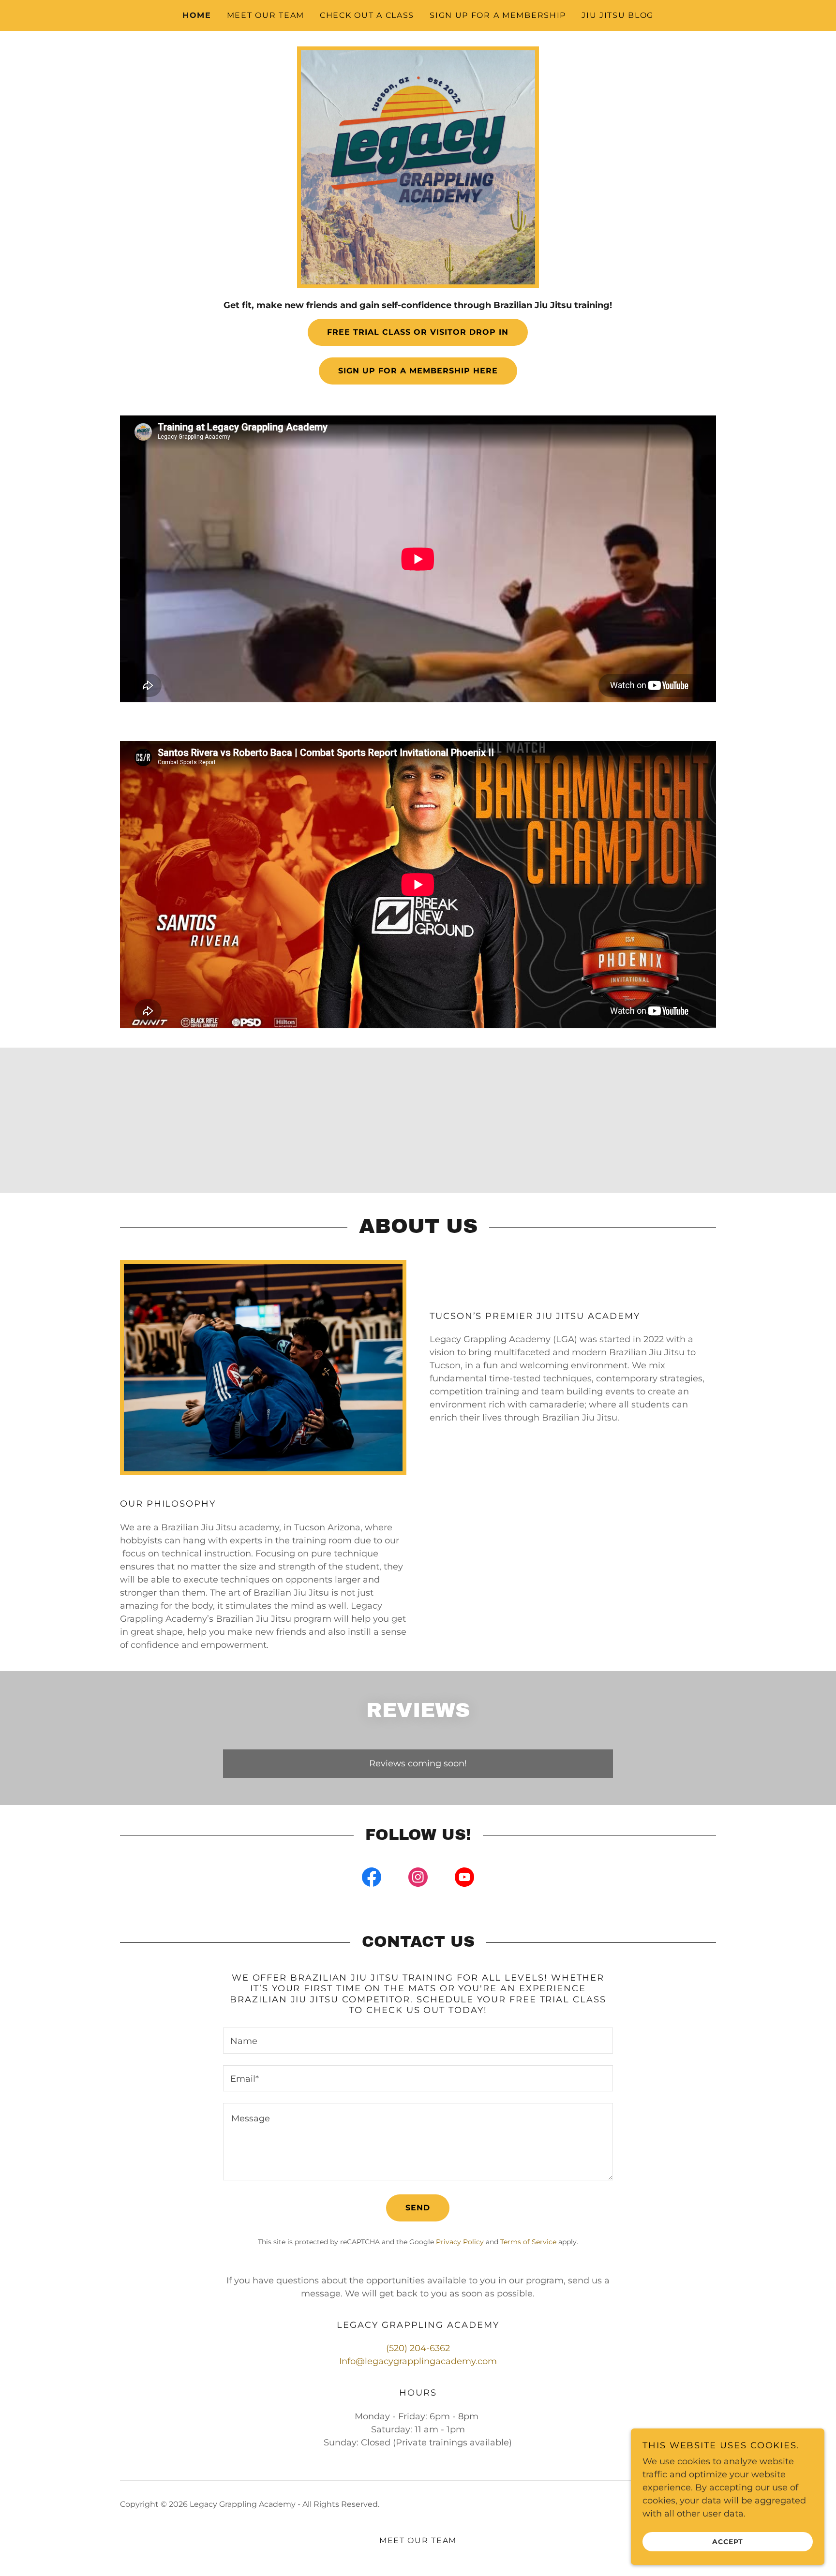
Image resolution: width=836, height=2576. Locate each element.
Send (418, 2208)
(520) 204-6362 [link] (418, 2348)
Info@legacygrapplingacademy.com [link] (418, 2361)
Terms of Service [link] (528, 2242)
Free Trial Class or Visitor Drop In (418, 332)
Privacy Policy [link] (460, 2242)
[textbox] (418, 2041)
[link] (372, 1879)
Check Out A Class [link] (367, 15)
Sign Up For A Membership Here (418, 371)
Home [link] (197, 15)
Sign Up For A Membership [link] (498, 15)
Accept (728, 2541)
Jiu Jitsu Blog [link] (618, 15)
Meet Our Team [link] (266, 15)
